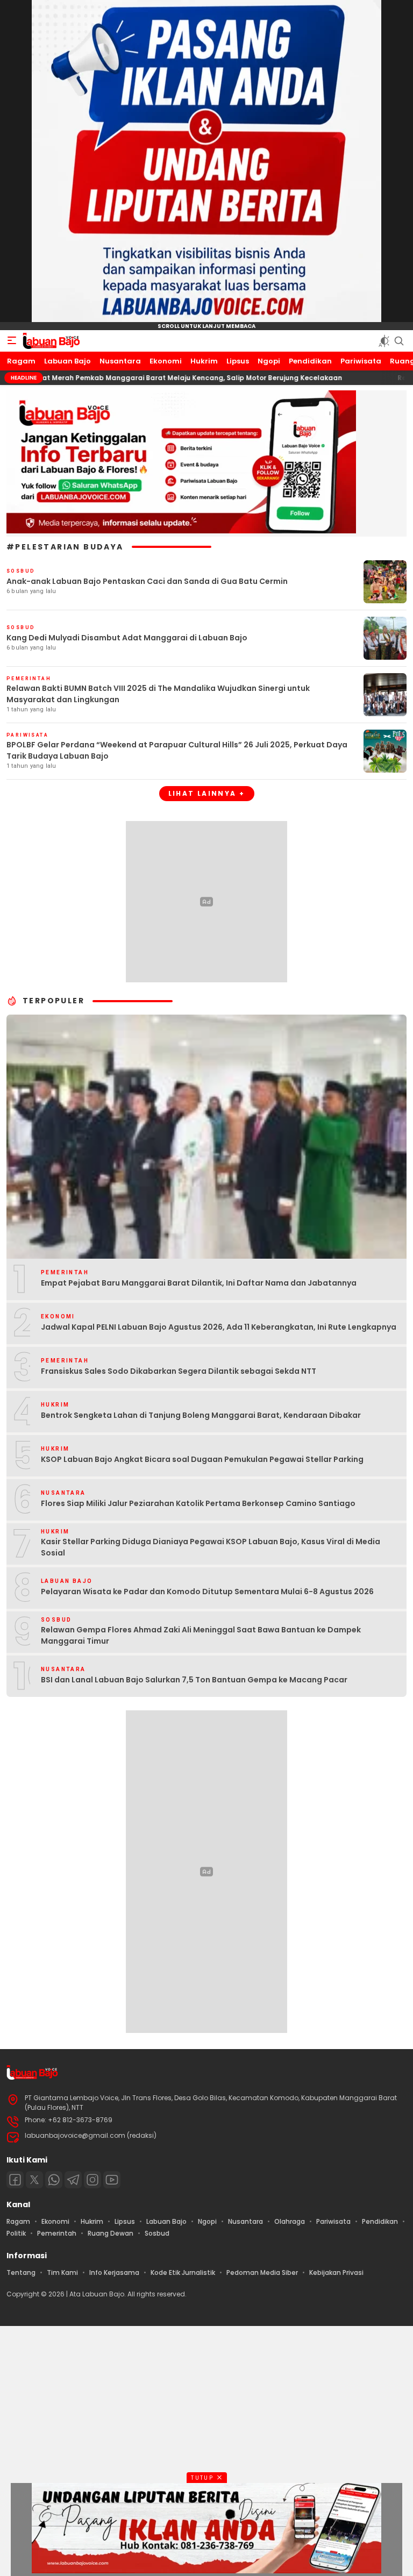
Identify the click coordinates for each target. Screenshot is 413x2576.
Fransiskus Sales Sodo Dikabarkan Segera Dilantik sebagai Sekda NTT (179, 1371)
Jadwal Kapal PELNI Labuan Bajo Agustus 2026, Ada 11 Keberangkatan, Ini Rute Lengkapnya (219, 1327)
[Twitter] (34, 2180)
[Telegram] (73, 2180)
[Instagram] (92, 2180)
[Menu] (12, 341)
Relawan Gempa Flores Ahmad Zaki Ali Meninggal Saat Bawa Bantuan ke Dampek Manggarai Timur (201, 1635)
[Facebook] (15, 2180)
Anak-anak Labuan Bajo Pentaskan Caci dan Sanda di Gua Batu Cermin (147, 581)
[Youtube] (112, 2180)
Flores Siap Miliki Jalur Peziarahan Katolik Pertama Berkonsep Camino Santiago (198, 1503)
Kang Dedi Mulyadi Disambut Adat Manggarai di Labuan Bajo (127, 638)
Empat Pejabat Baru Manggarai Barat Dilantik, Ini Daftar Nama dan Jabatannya (199, 1283)
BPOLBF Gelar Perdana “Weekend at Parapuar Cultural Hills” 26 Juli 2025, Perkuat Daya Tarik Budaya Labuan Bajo (177, 750)
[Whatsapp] (54, 2180)
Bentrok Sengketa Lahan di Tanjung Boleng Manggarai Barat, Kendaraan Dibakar (201, 1415)
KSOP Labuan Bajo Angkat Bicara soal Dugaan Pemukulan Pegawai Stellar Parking (202, 1459)
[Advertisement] (206, 2450)
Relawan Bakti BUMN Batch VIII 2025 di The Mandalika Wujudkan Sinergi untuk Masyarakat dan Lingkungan (158, 694)
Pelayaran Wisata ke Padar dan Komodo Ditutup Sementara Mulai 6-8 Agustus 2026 (207, 1592)
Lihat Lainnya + (207, 793)
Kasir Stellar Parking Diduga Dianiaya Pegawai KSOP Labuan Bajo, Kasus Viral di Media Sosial (211, 1547)
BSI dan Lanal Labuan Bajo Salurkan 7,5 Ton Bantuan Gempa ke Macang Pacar (194, 1680)
